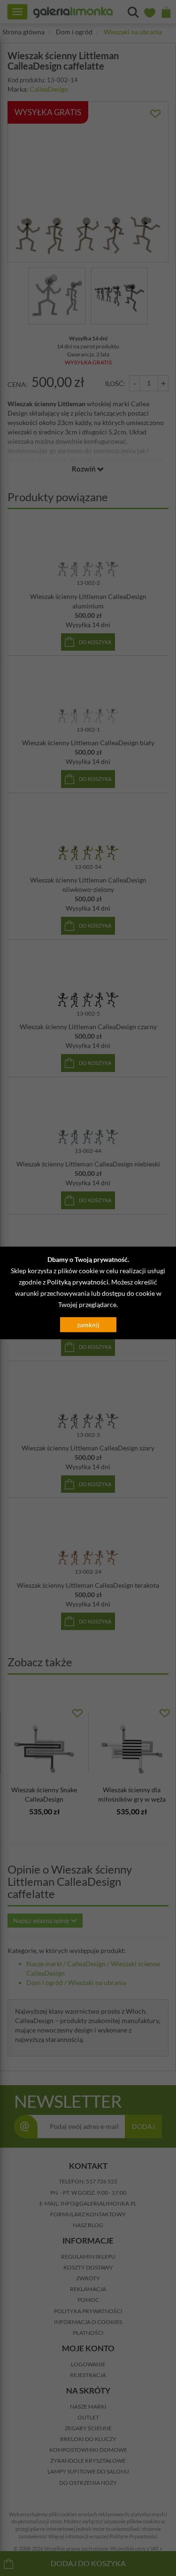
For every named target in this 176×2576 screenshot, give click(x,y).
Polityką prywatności (78, 1281)
